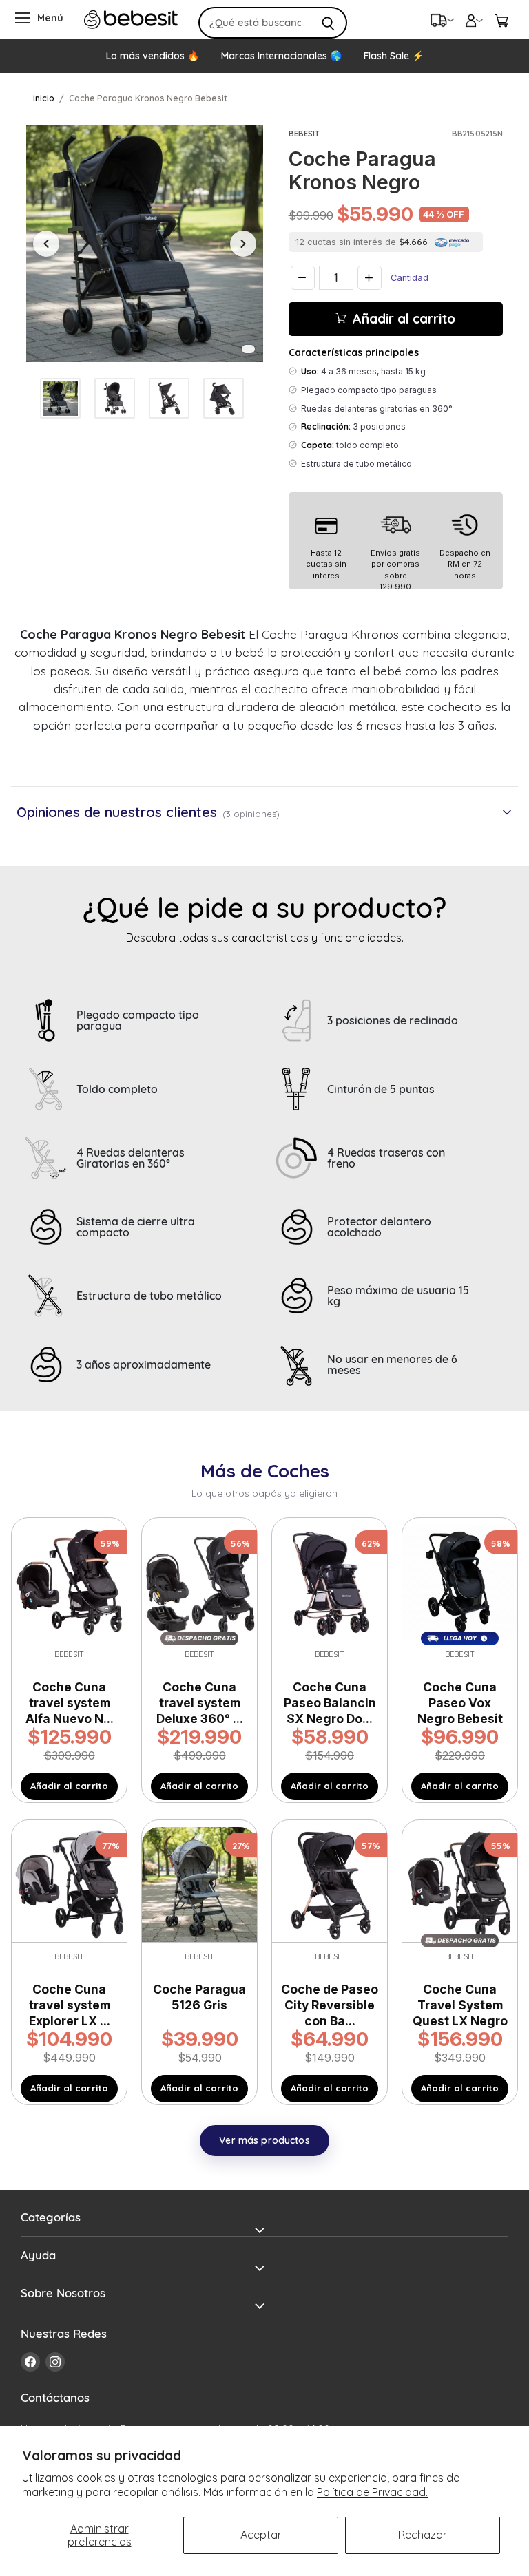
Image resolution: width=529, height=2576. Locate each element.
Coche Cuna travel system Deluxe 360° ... (200, 1703)
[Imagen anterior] (46, 244)
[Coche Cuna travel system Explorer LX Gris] (69, 1883)
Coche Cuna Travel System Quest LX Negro (460, 2005)
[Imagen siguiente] (243, 244)
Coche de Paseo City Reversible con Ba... (330, 2005)
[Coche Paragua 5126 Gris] (199, 1883)
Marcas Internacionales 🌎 (281, 56)
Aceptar (261, 2535)
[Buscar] (329, 23)
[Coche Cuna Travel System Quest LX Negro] (460, 1883)
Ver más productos (264, 2140)
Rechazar (423, 2535)
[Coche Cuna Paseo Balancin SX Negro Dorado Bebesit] (330, 1581)
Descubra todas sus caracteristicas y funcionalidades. (265, 938)
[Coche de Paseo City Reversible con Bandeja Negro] (330, 1883)
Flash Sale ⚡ (394, 56)
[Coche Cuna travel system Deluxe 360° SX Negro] (199, 1581)
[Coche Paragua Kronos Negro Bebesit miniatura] (60, 398)
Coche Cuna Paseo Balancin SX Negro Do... (330, 1703)
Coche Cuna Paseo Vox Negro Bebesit (460, 1703)
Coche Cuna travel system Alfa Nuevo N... (70, 1703)
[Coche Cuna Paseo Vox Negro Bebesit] (460, 1581)
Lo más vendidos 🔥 (153, 56)
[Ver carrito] (501, 19)
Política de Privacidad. (372, 2492)
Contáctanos (55, 2397)
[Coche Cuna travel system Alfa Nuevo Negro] (69, 1581)
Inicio (44, 98)
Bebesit (304, 134)
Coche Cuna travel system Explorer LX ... (70, 2005)
